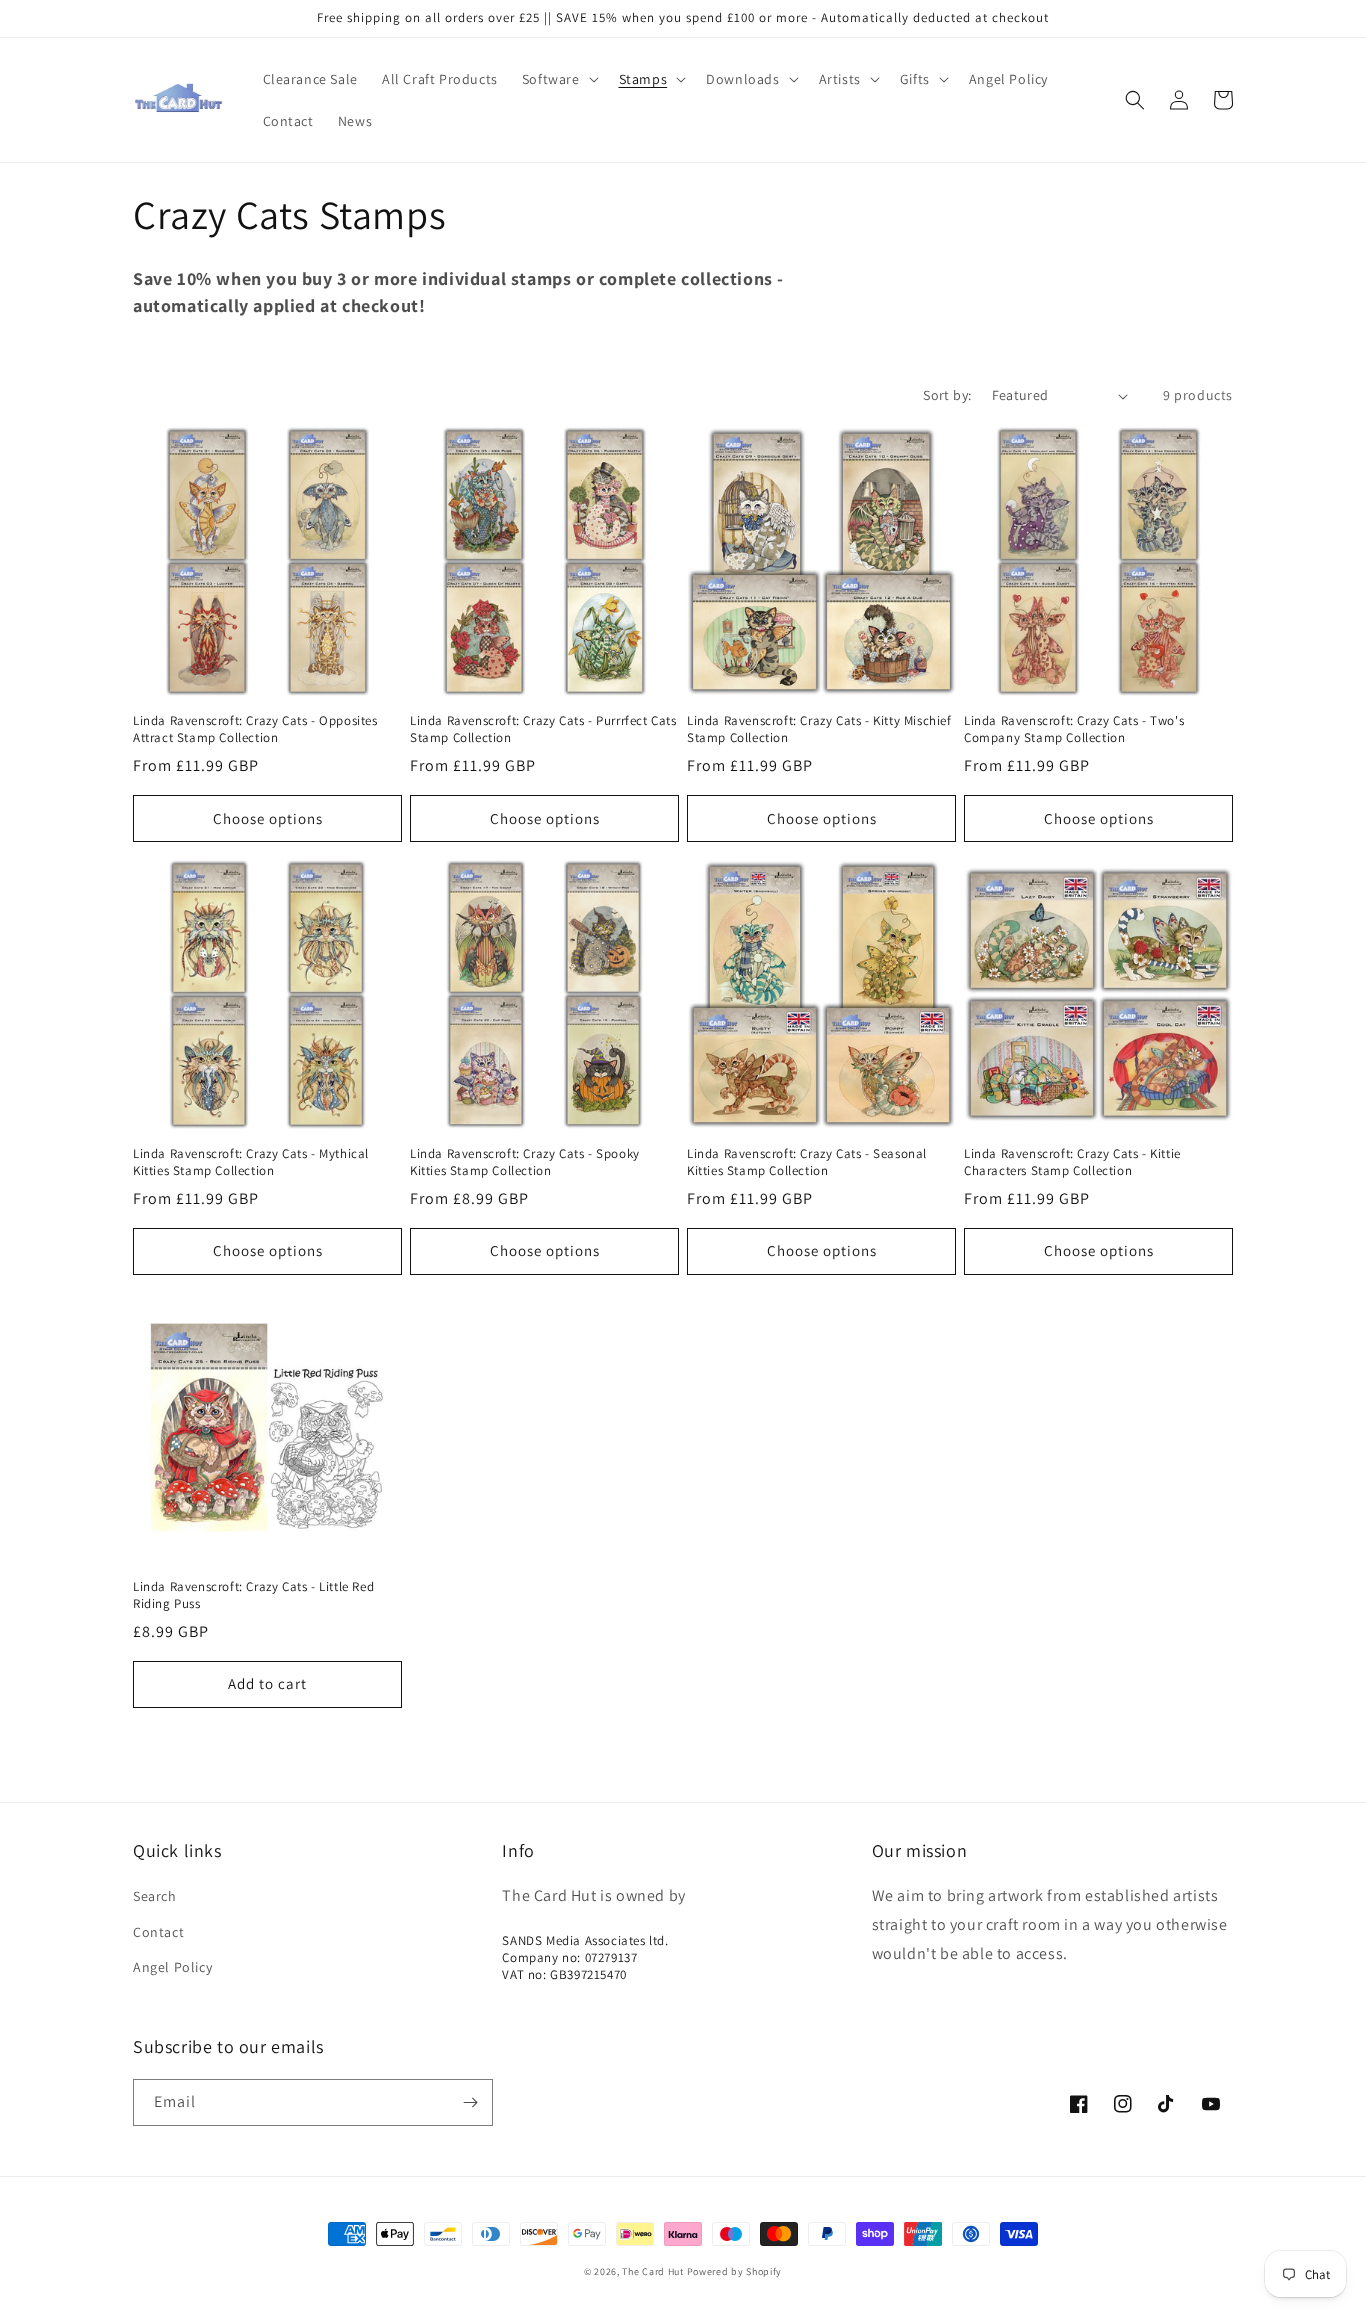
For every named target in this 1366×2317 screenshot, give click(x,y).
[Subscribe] (470, 2102)
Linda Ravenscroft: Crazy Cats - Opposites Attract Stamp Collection (255, 729)
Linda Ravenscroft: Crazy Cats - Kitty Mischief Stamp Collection (819, 729)
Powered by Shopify (735, 2271)
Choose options (268, 818)
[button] (558, 79)
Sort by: (947, 395)
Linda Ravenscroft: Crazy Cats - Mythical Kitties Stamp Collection (251, 1162)
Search (155, 1896)
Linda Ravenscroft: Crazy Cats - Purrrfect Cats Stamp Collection (543, 729)
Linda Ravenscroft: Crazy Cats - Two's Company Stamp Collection (1074, 729)
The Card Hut (652, 2271)
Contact (158, 1932)
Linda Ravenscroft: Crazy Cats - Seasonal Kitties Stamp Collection (807, 1162)
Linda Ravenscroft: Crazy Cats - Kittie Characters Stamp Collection (1072, 1162)
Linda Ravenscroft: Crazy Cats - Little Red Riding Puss (253, 1595)
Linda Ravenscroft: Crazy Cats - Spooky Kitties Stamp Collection (525, 1162)
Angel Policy (172, 1967)
